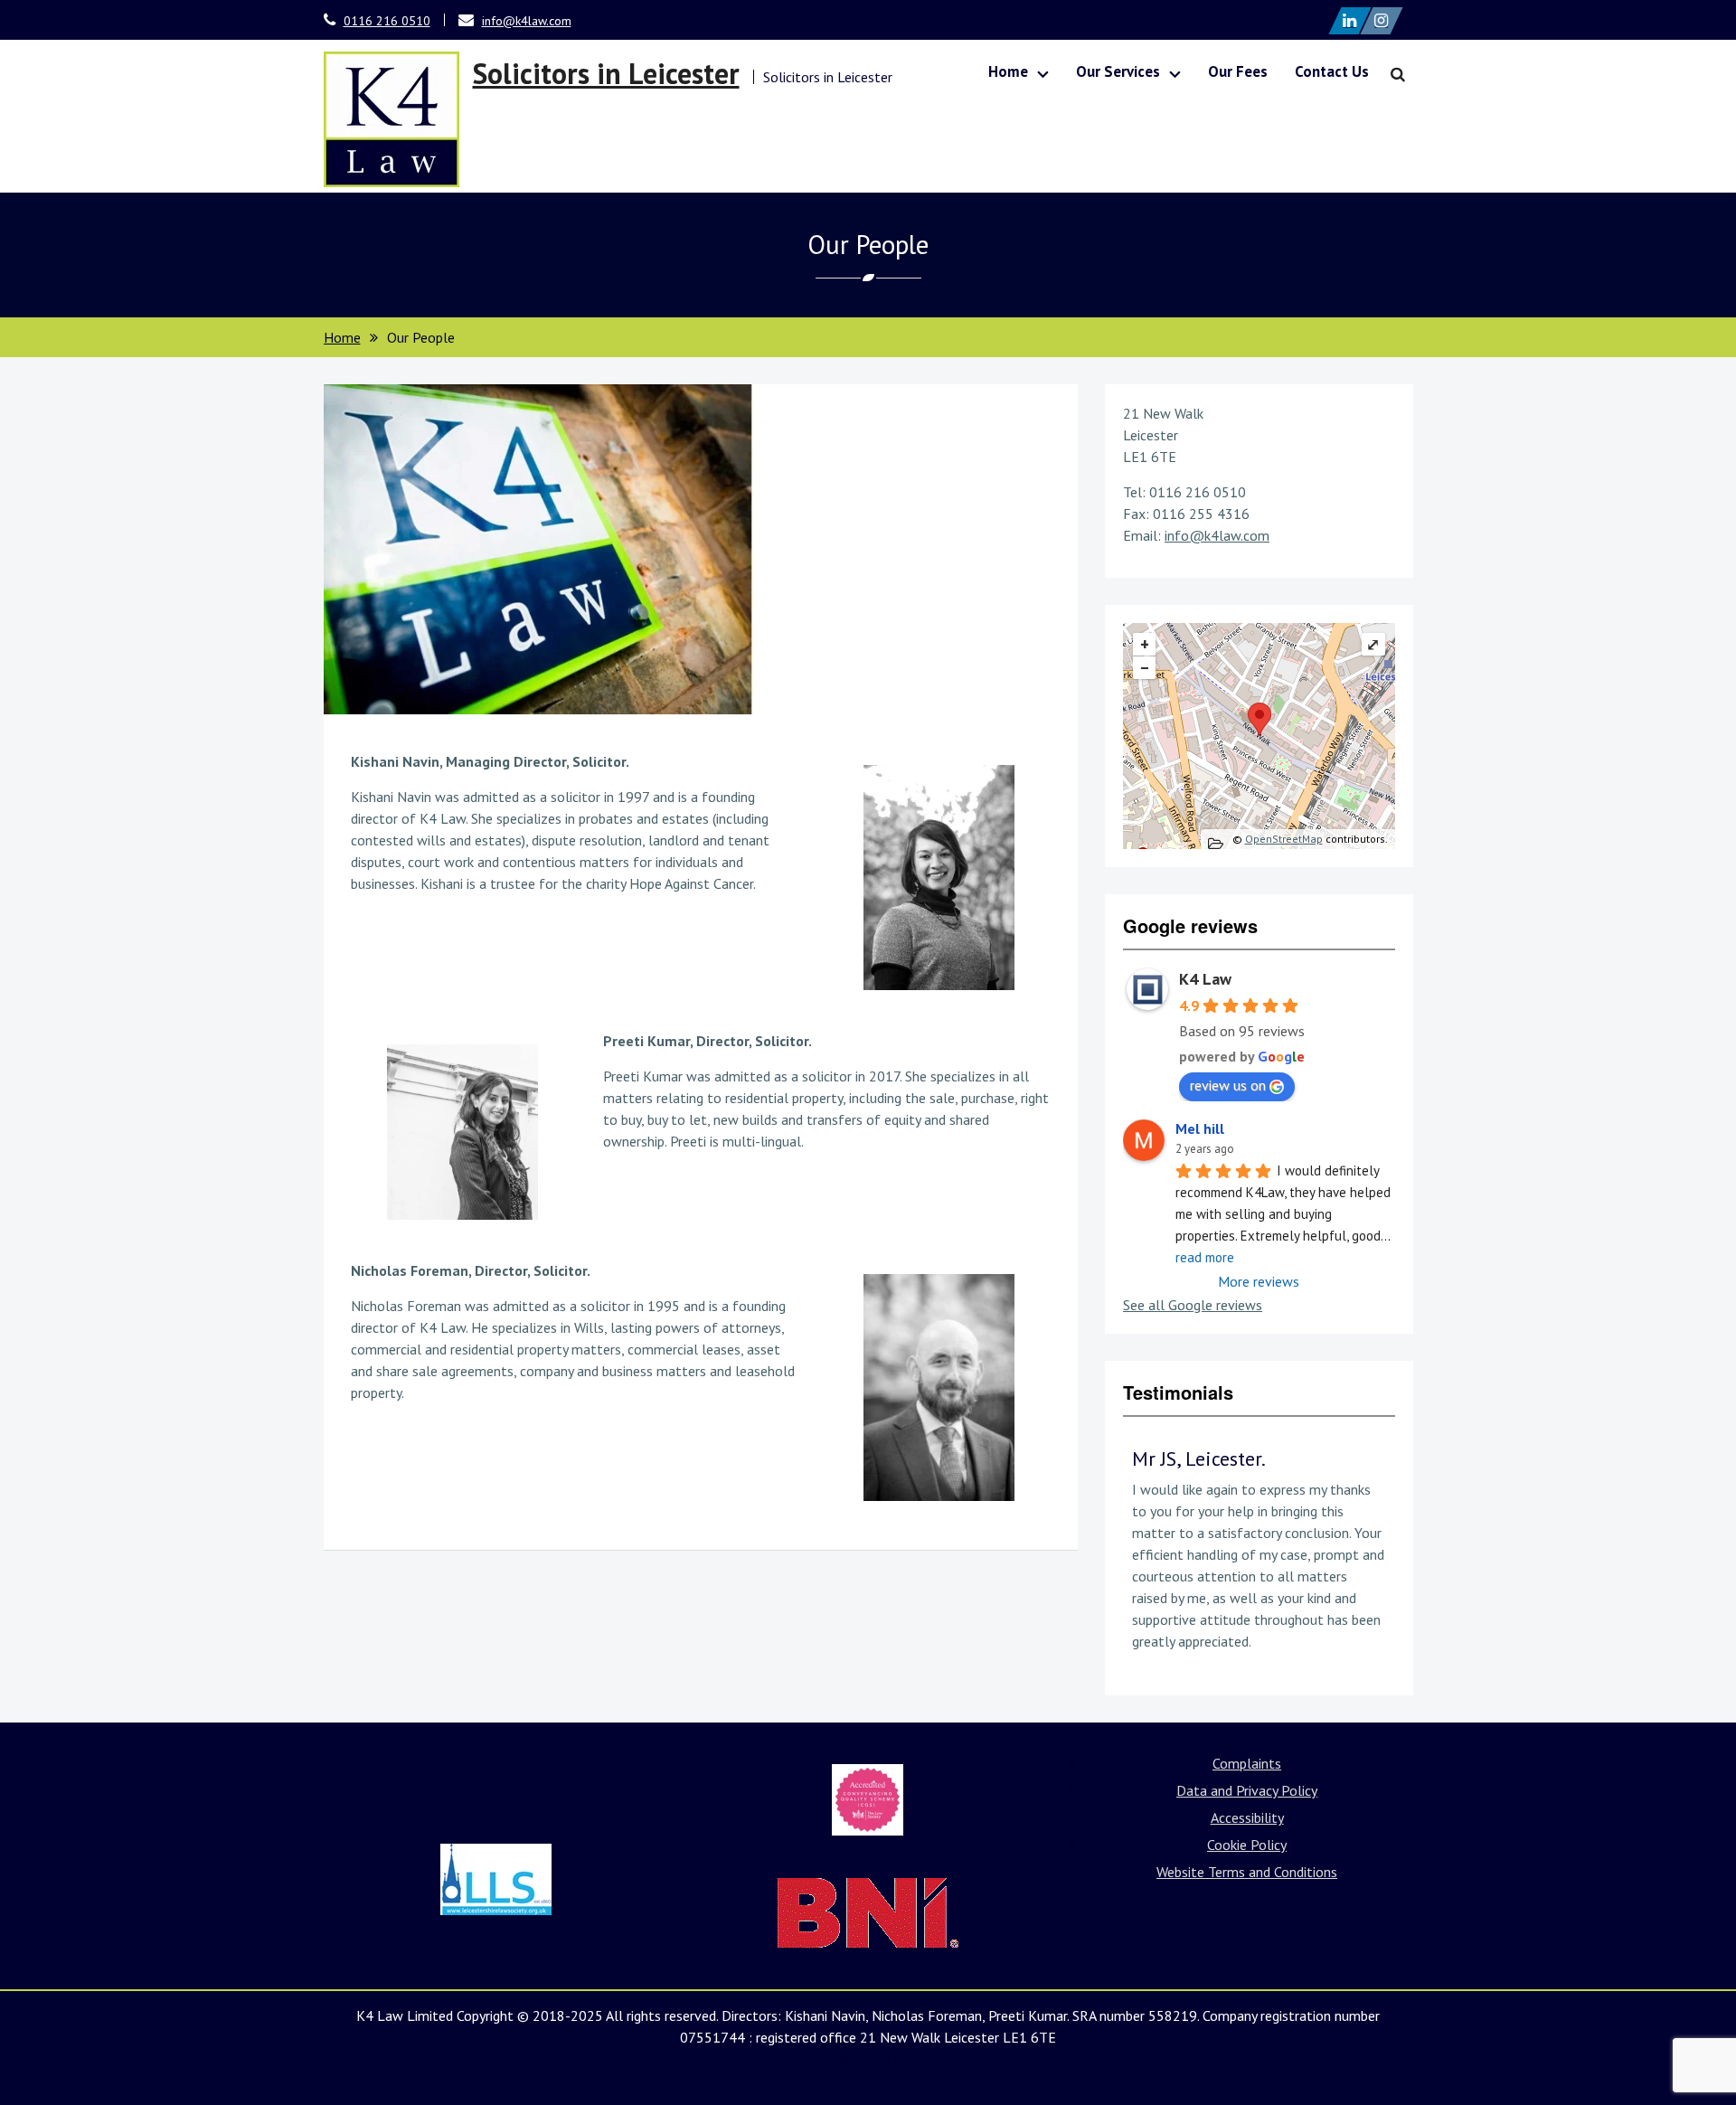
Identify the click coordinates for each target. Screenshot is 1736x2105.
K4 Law (1205, 979)
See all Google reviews (1193, 1305)
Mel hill (1200, 1128)
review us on (1228, 1085)
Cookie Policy (1247, 1845)
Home (1008, 71)
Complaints (1247, 1763)
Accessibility (1247, 1817)
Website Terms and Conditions (1247, 1872)
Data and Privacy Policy (1247, 1790)
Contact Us (1332, 71)
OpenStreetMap (1284, 839)
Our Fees (1238, 71)
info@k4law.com (527, 21)
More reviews (1259, 1281)
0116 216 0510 (387, 21)
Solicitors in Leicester (606, 73)
